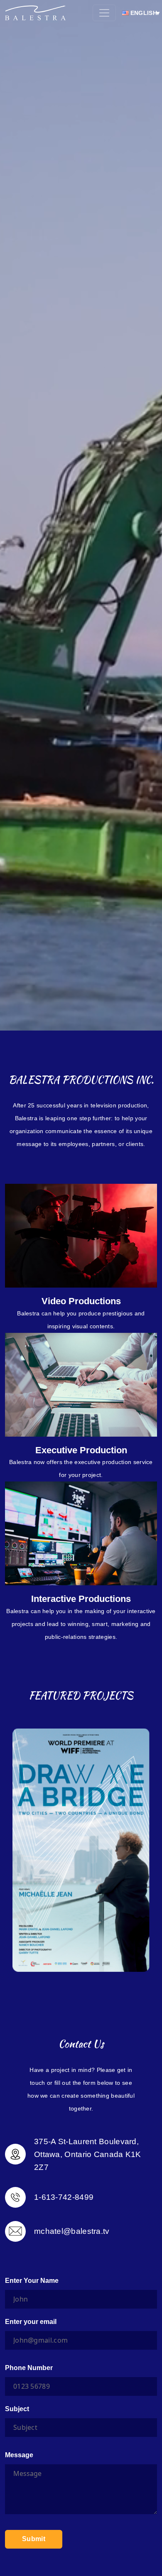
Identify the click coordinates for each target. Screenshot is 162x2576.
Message (19, 2455)
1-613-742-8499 (64, 2197)
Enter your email (31, 2322)
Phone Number (29, 2368)
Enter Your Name (32, 2281)
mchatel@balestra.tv (72, 2231)
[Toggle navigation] (104, 13)
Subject (17, 2409)
